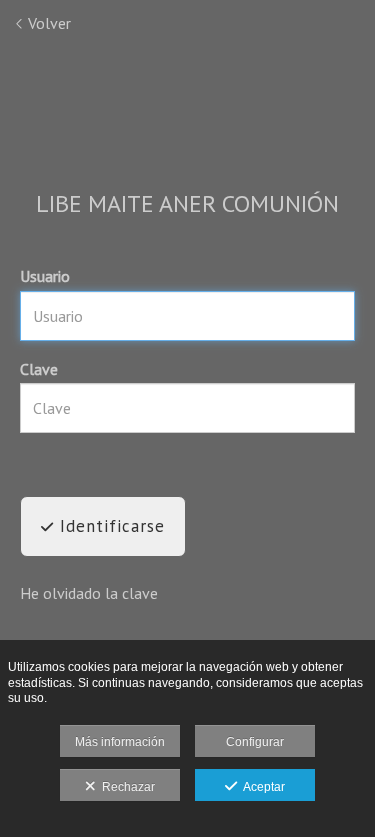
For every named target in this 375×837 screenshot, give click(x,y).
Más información (120, 742)
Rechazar (125, 787)
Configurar (255, 742)
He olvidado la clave (89, 593)
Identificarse (109, 526)
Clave (39, 369)
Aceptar (261, 787)
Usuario (45, 276)
